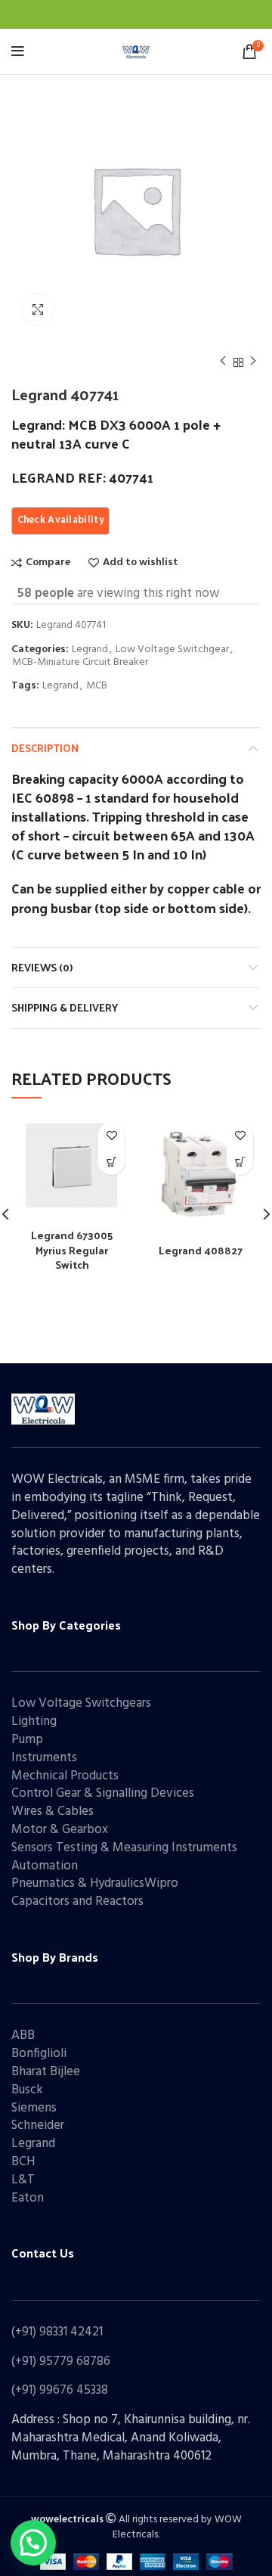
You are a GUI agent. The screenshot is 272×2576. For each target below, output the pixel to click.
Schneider (38, 2125)
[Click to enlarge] (38, 309)
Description (45, 748)
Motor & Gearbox (60, 1830)
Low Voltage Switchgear (172, 650)
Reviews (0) (42, 967)
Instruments (44, 1758)
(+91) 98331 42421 (57, 2332)
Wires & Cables (53, 1812)
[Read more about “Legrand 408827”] (240, 1162)
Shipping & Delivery (65, 1007)
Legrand (90, 650)
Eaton (28, 2198)
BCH (23, 2162)
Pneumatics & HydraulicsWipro (95, 1883)
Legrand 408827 (201, 1250)
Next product (253, 362)
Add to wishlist (141, 563)
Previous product (223, 362)
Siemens (34, 2108)
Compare (48, 563)
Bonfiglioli (39, 2054)
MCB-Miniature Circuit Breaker (80, 663)
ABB (23, 2035)
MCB (97, 687)
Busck (27, 2090)
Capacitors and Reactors (77, 1902)
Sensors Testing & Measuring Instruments (124, 1848)
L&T (23, 2180)
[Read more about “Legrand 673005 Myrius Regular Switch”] (111, 1162)
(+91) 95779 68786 (61, 2362)
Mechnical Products (65, 1776)
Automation (45, 1866)
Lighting (34, 1721)
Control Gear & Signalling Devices (103, 1793)
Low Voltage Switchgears (81, 1703)
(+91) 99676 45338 (60, 2390)
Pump (27, 1740)
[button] (33, 2543)
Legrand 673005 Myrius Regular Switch (72, 1250)
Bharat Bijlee (46, 2072)
